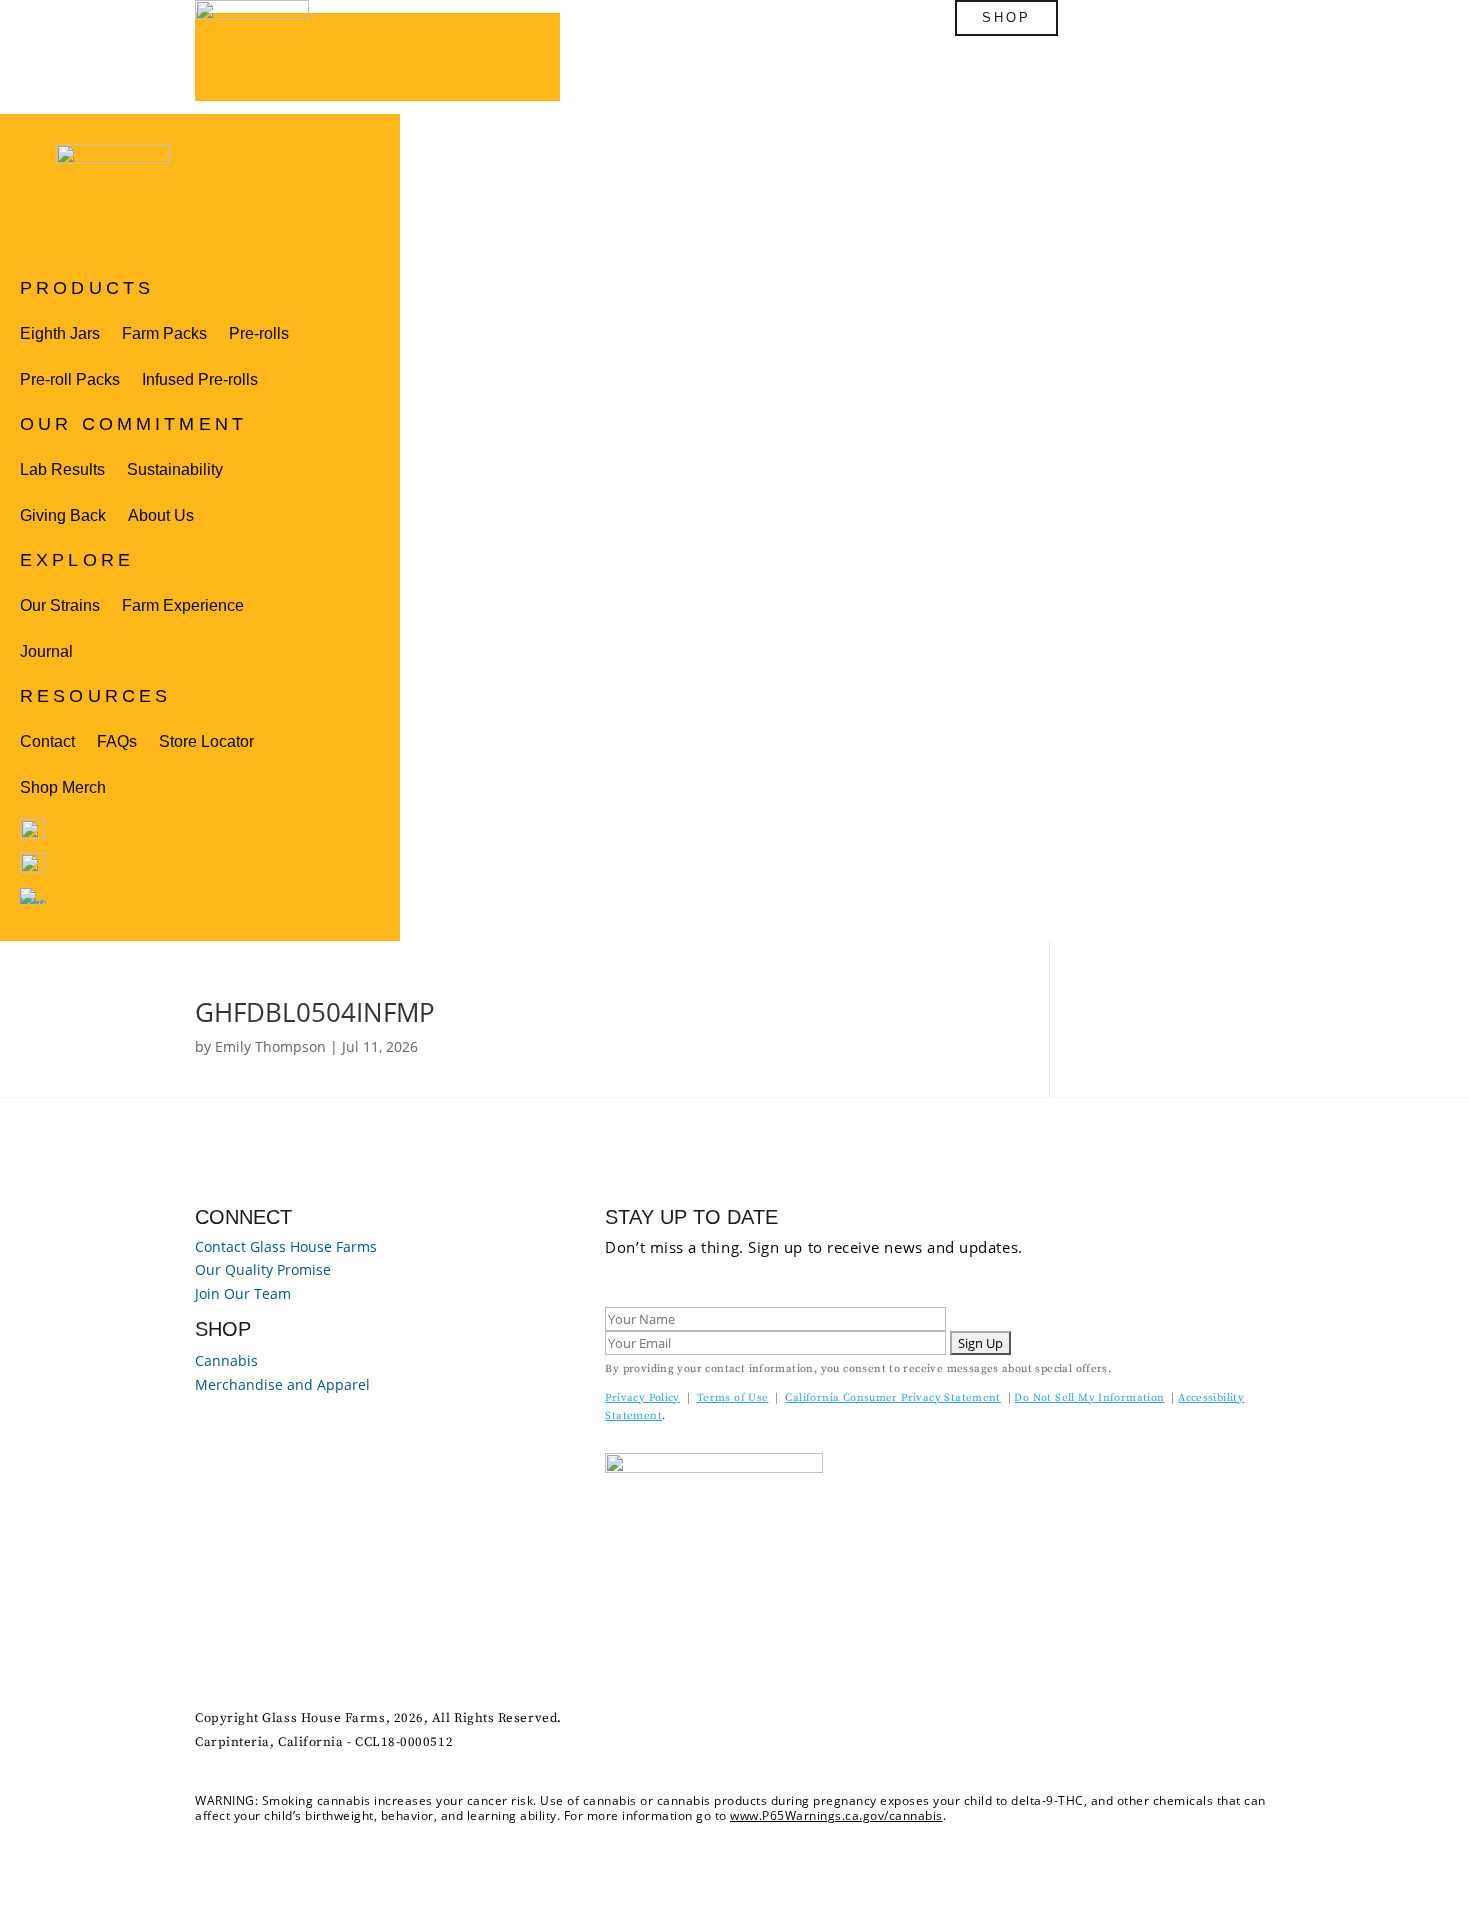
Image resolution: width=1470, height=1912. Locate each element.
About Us (161, 515)
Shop (1006, 17)
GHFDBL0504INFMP (315, 1012)
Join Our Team (243, 1293)
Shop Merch (63, 787)
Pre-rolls (259, 333)
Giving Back (63, 515)
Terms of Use (733, 1398)
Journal (46, 651)
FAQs (117, 741)
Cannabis (226, 1360)
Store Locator (206, 741)
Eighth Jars (60, 333)
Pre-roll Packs (70, 379)
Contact (47, 741)
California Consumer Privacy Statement (892, 1398)
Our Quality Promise (263, 1269)
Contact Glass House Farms (286, 1246)
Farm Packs (164, 333)
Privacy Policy (642, 1398)
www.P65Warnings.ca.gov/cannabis (836, 1815)
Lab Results (62, 469)
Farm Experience (183, 605)
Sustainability (175, 469)
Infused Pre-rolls (200, 379)
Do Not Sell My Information (1089, 1398)
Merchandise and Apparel (282, 1384)
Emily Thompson (270, 1046)
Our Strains (60, 605)
